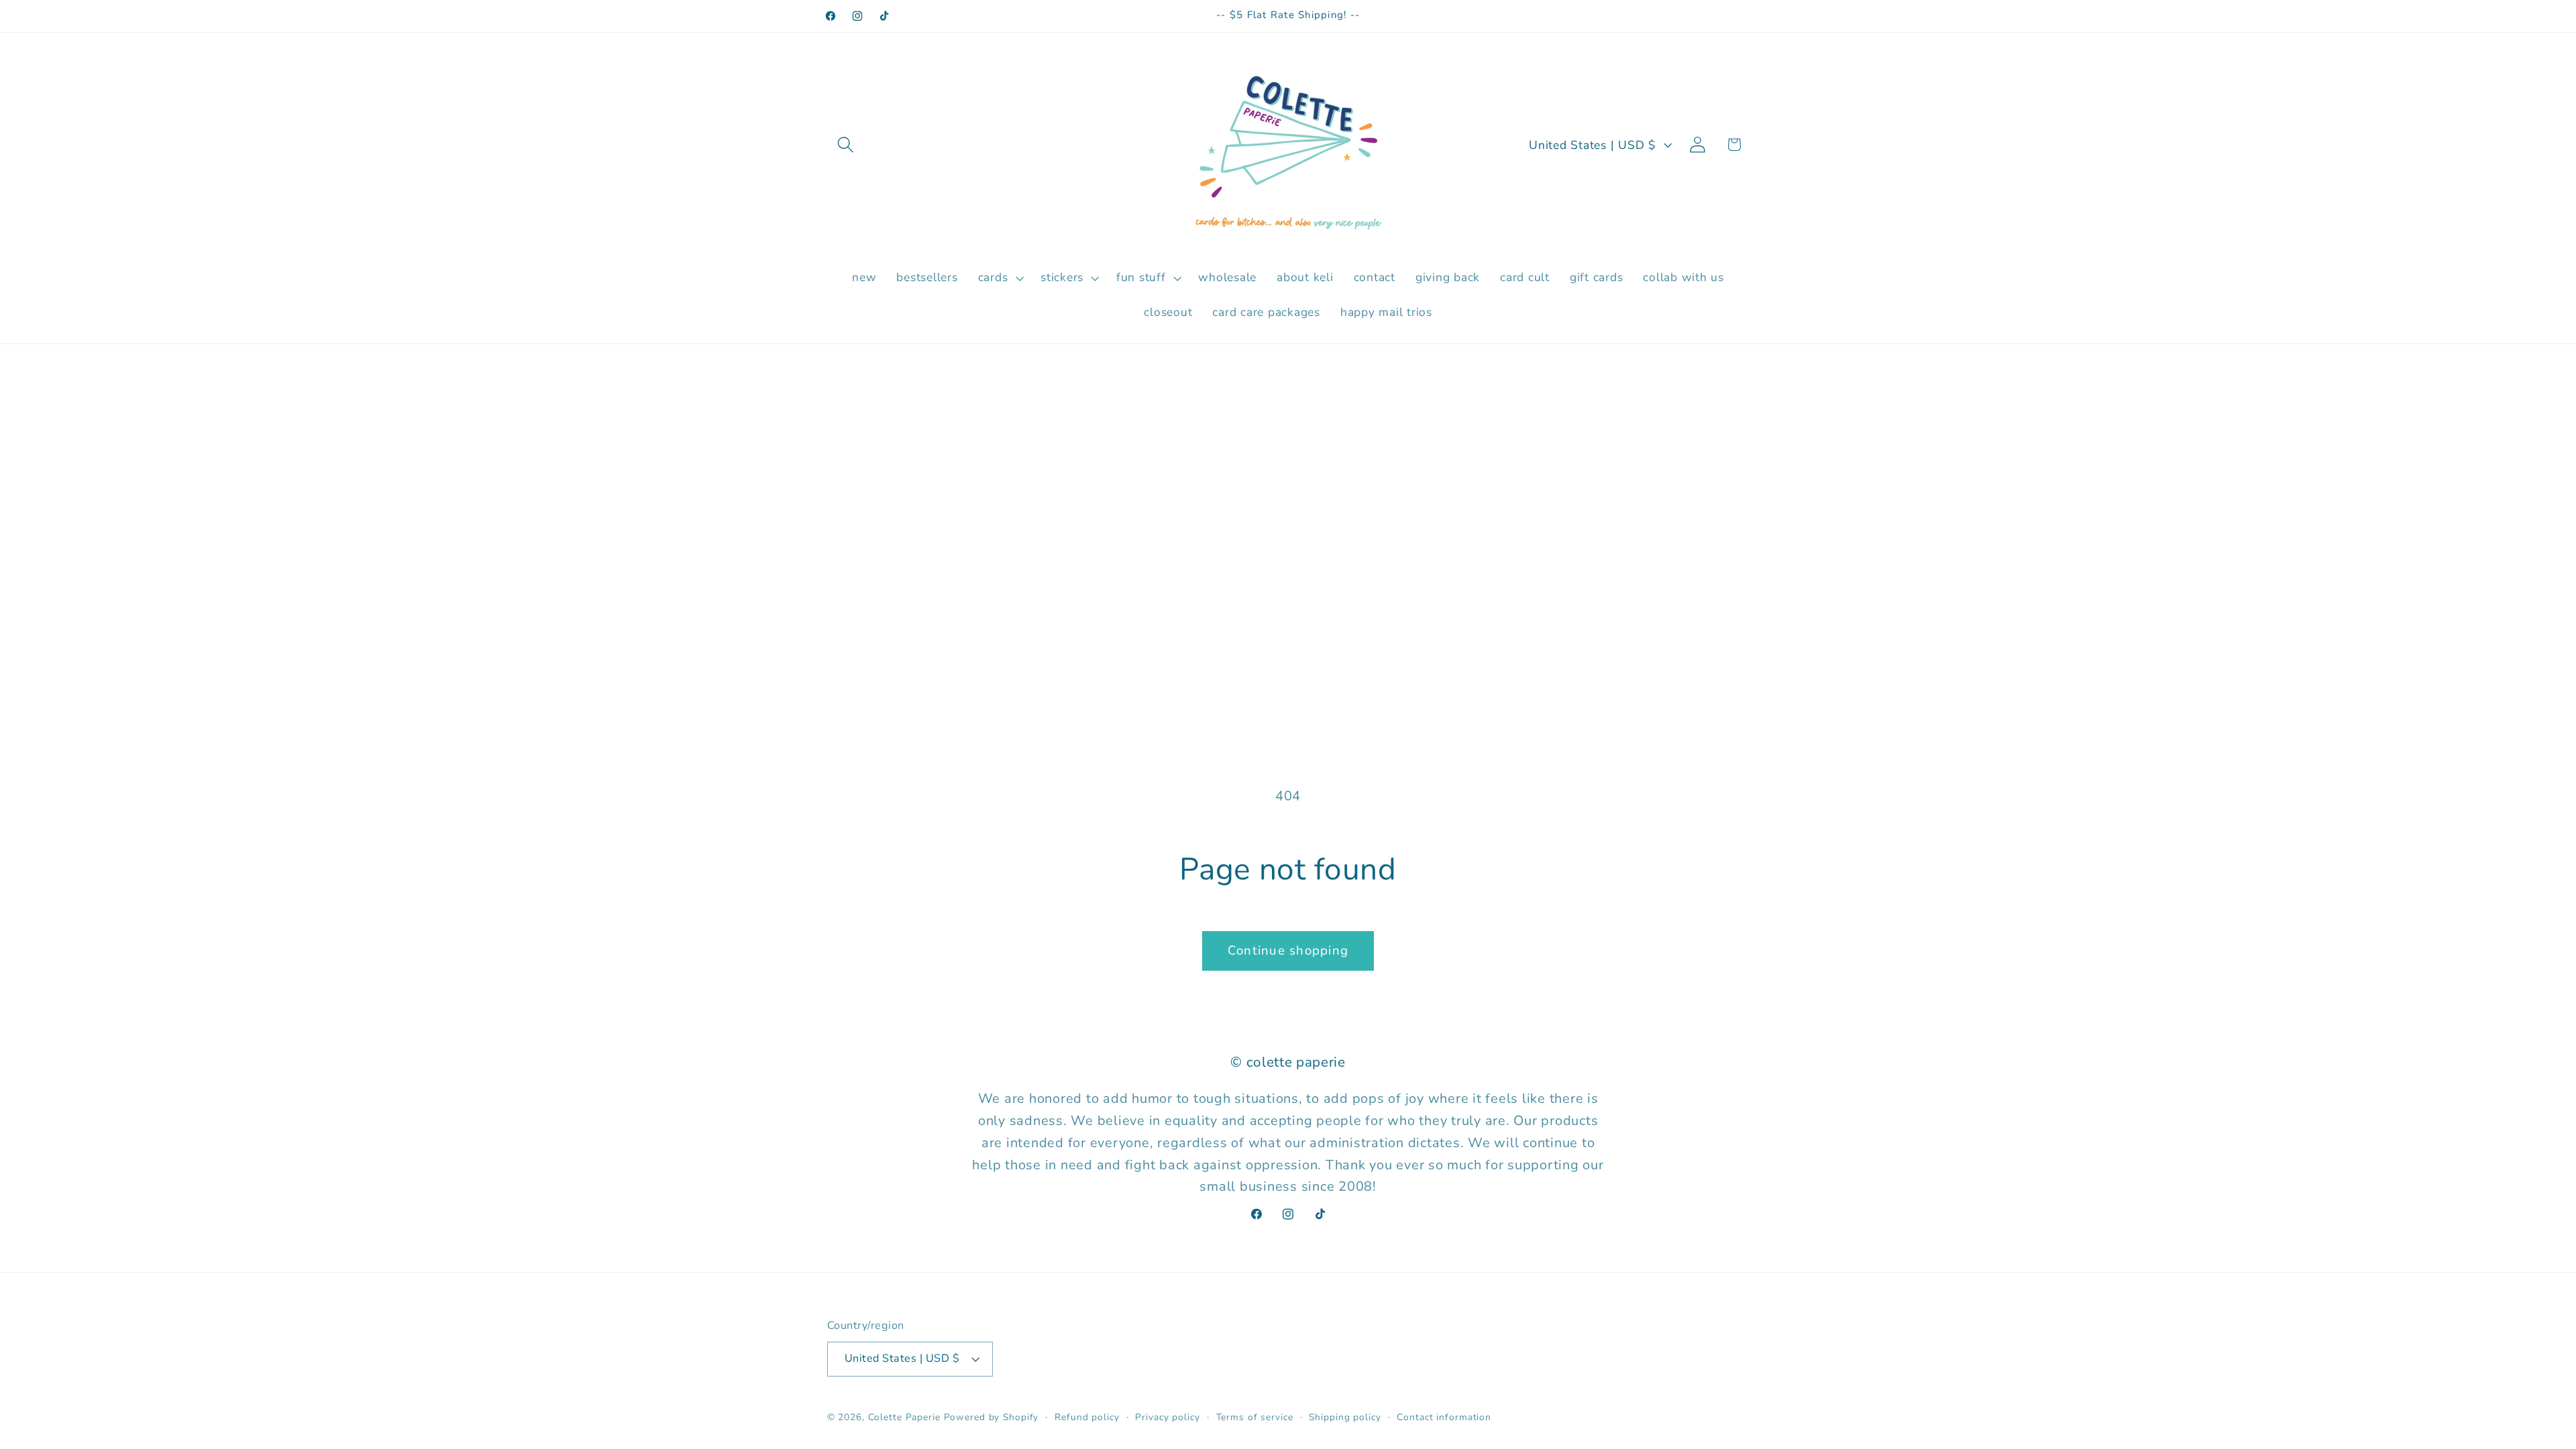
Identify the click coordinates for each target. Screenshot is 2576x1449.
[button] (846, 145)
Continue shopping (1288, 951)
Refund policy (1087, 1417)
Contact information (1444, 1417)
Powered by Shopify (991, 1417)
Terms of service (1255, 1417)
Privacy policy (1167, 1417)
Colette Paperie (904, 1417)
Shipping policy (1345, 1417)
